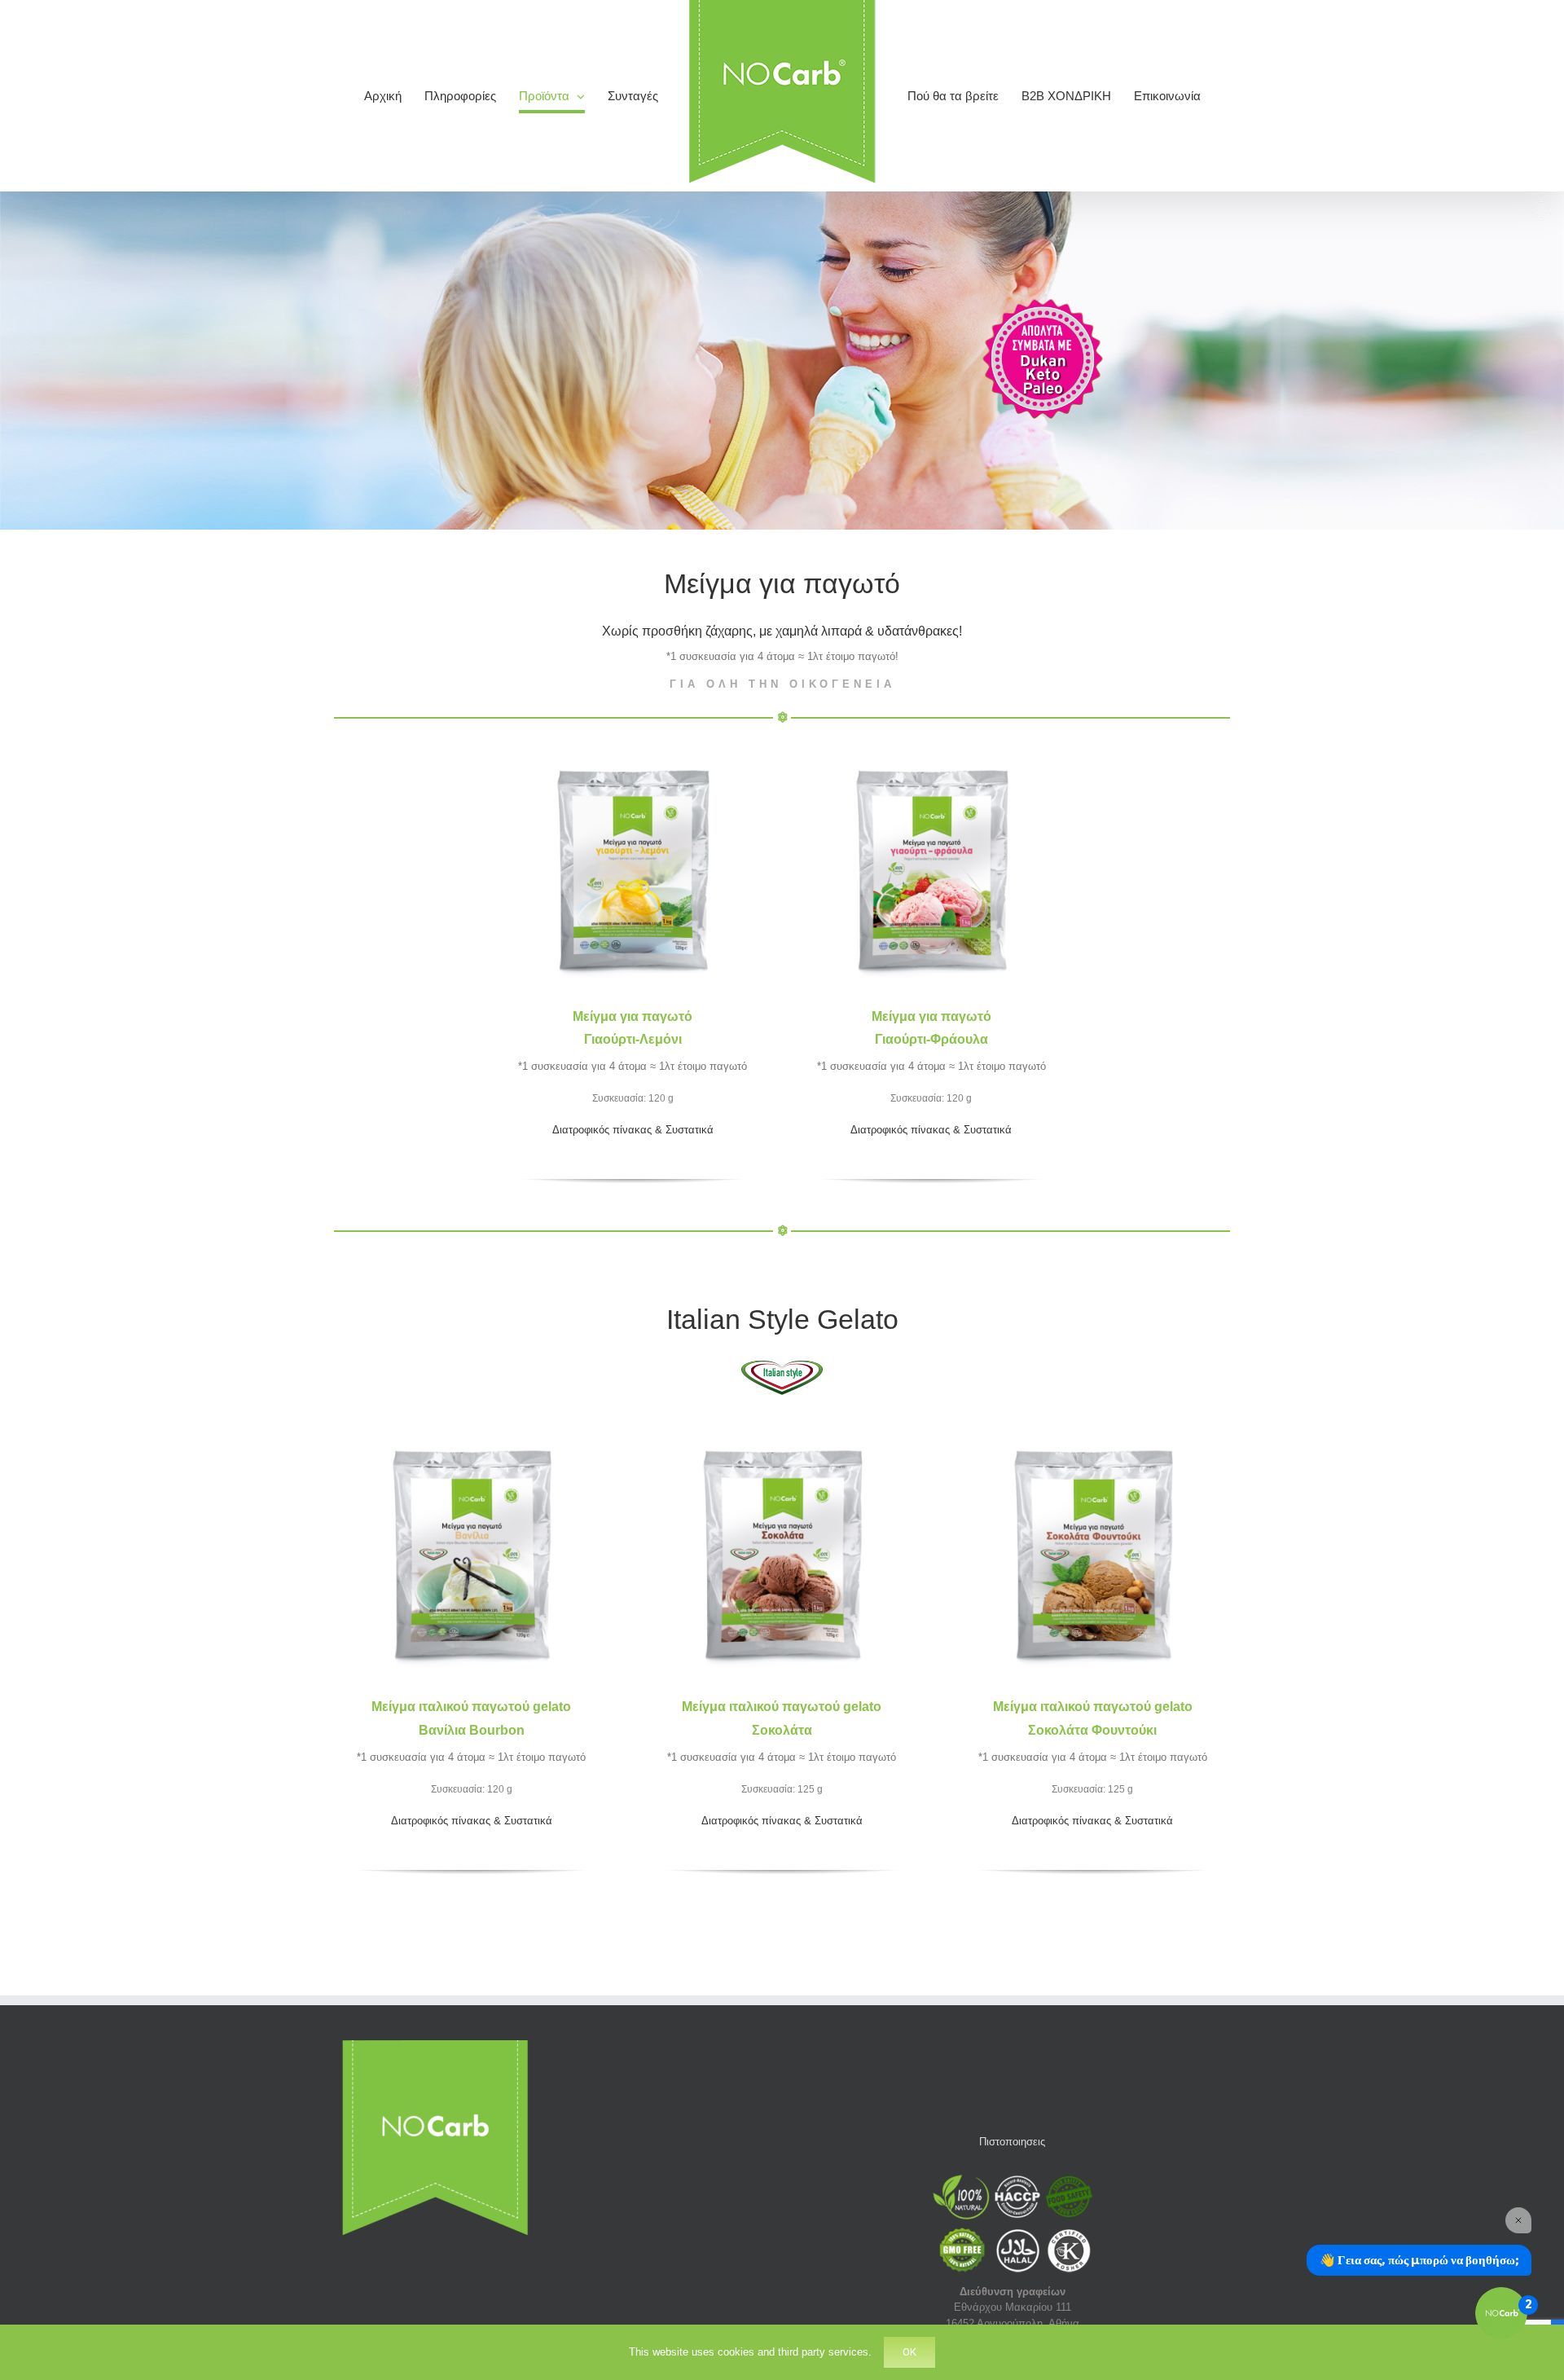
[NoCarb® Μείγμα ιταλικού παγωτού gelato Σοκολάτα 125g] (782, 1420)
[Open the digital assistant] (1501, 2313)
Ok (909, 2352)
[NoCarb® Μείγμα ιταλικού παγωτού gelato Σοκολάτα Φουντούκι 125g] (1093, 1420)
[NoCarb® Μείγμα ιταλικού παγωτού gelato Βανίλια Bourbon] (471, 1420)
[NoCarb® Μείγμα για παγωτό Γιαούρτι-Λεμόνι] (633, 741)
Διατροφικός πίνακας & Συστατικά (633, 1130)
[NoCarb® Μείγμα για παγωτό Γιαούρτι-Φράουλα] (931, 741)
